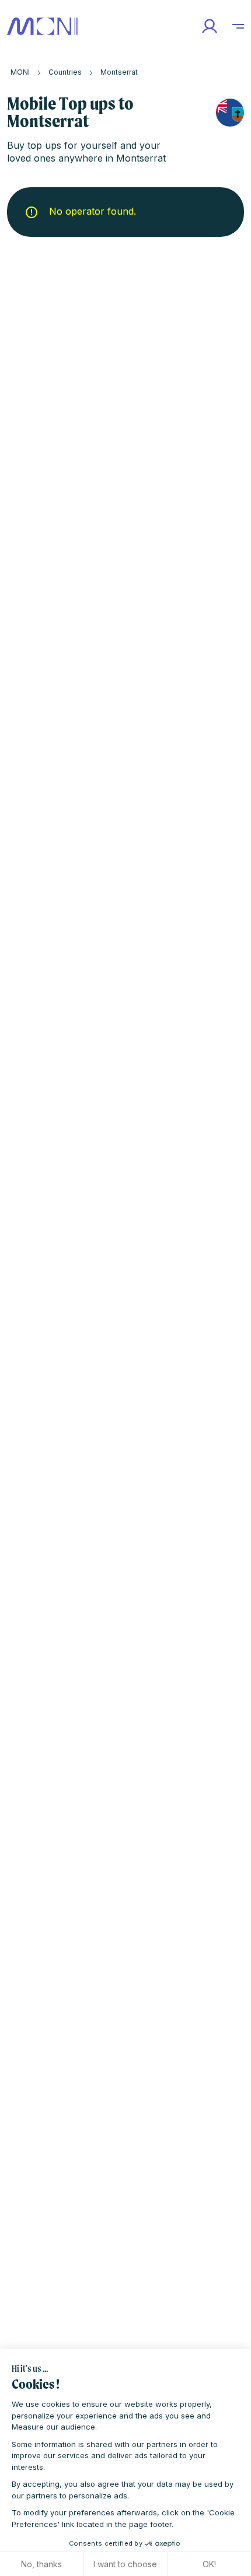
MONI (20, 72)
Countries (65, 72)
